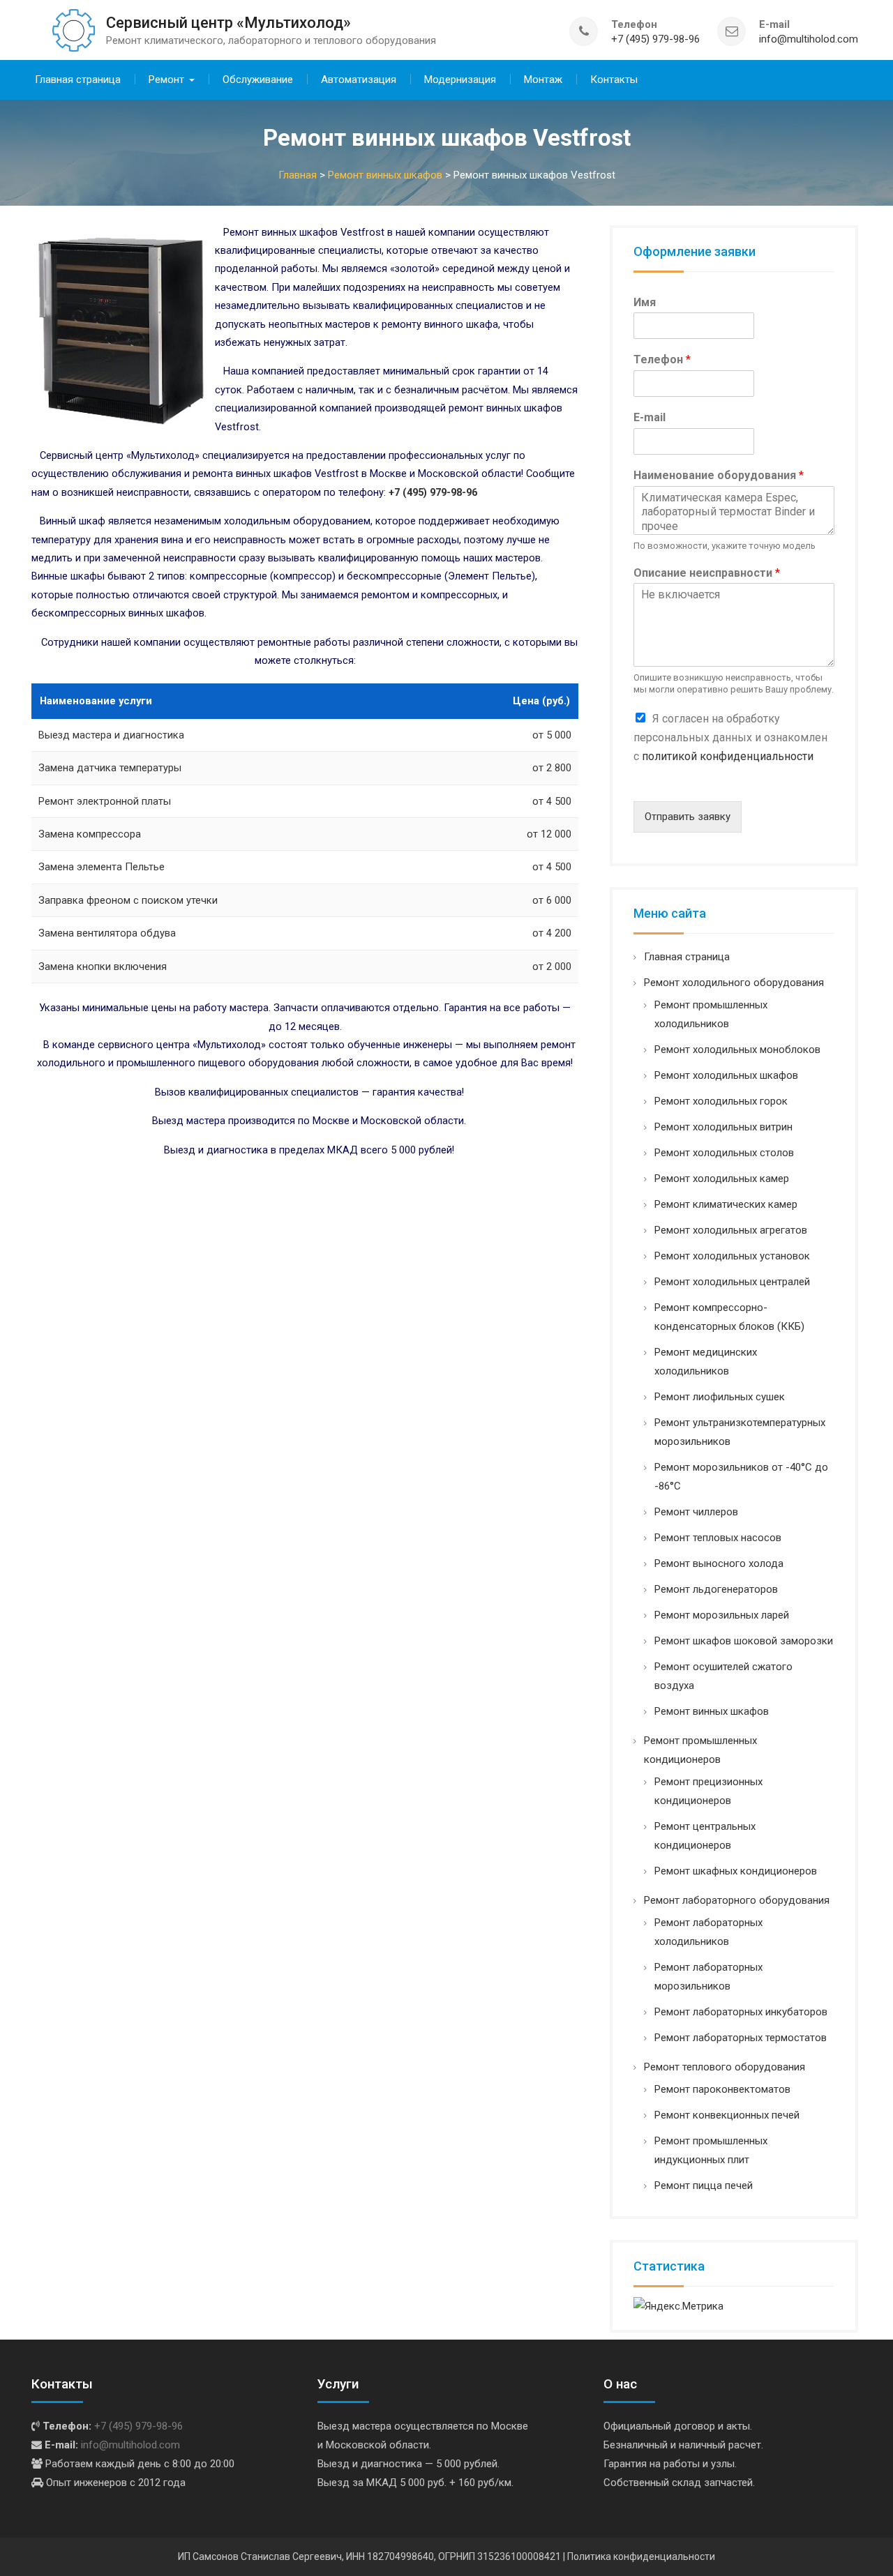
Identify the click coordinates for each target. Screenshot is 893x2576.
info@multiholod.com (809, 39)
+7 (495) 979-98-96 (655, 39)
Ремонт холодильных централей (732, 1282)
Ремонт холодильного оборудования (734, 983)
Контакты (614, 79)
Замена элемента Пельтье (102, 867)
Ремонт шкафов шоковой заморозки (744, 1641)
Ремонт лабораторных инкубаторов (741, 2012)
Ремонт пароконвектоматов (722, 2089)
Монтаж (543, 79)
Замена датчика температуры (110, 768)
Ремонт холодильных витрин (723, 1127)
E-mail (650, 417)
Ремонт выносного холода (719, 1563)
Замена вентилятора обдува (107, 933)
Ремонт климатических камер (726, 1204)
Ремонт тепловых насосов (718, 1538)
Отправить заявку (688, 817)
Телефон (662, 359)
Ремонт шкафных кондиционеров (736, 1871)
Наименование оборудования (719, 475)
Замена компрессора (90, 834)
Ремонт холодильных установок (732, 1256)
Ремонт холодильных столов (724, 1153)
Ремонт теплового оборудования (725, 2067)
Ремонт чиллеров (696, 1512)
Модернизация (460, 79)
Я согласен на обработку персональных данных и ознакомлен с (730, 737)
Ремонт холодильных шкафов (726, 1075)
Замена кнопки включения (103, 967)
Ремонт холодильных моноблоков (737, 1050)
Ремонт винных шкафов (712, 1711)
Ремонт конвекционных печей (727, 2115)
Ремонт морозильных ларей (722, 1615)
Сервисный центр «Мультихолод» (228, 23)
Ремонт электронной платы (105, 801)
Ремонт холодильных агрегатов (731, 1230)
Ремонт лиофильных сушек (720, 1397)
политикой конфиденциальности (728, 756)
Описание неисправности (707, 573)
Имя (645, 302)
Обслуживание (258, 79)
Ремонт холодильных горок (721, 1101)
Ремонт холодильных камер (722, 1179)
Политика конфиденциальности (641, 2556)
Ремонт (166, 79)
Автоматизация (359, 79)
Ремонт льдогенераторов (716, 1589)
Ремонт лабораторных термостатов (741, 2038)
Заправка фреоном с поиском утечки (128, 900)
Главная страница (78, 79)
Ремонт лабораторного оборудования (737, 1900)
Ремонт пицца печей (704, 2185)
